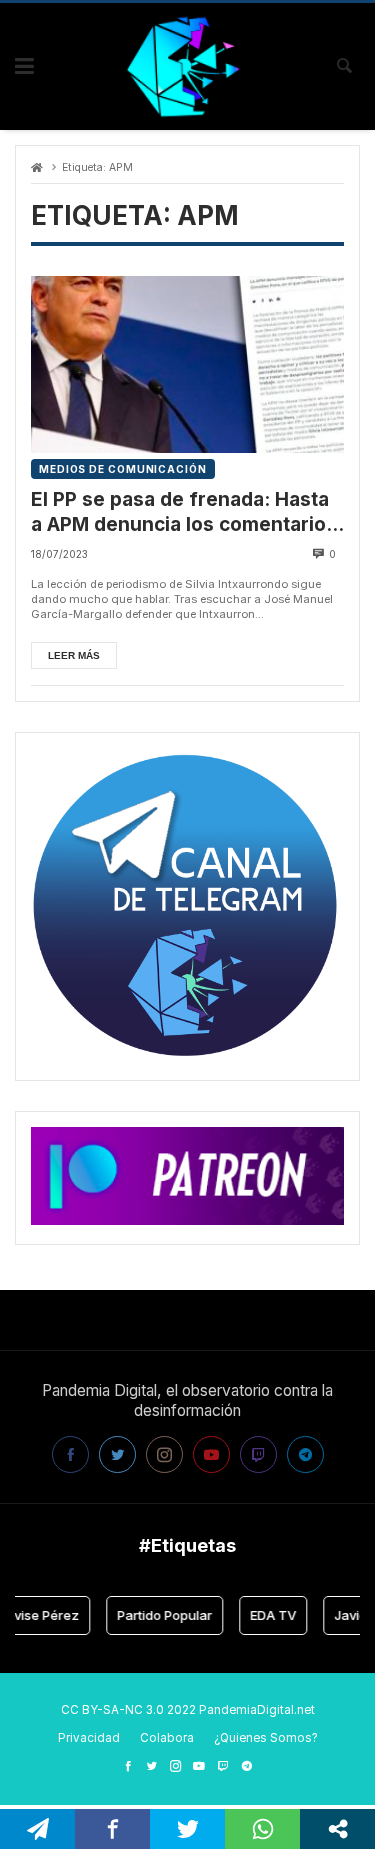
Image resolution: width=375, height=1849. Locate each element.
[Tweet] (187, 1829)
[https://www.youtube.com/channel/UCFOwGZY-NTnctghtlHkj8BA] (199, 1766)
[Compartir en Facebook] (112, 1829)
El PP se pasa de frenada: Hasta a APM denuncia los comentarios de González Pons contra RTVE (184, 512)
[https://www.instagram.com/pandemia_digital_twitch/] (176, 1766)
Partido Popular (157, 1615)
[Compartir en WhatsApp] (262, 1829)
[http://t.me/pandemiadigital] (247, 1766)
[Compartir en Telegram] (37, 1829)
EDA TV (266, 1615)
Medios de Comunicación (123, 469)
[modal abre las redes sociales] (337, 1829)
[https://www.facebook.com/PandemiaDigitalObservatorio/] (128, 1766)
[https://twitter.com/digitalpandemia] (152, 1766)
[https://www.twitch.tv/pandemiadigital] (223, 1766)
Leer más (74, 655)
